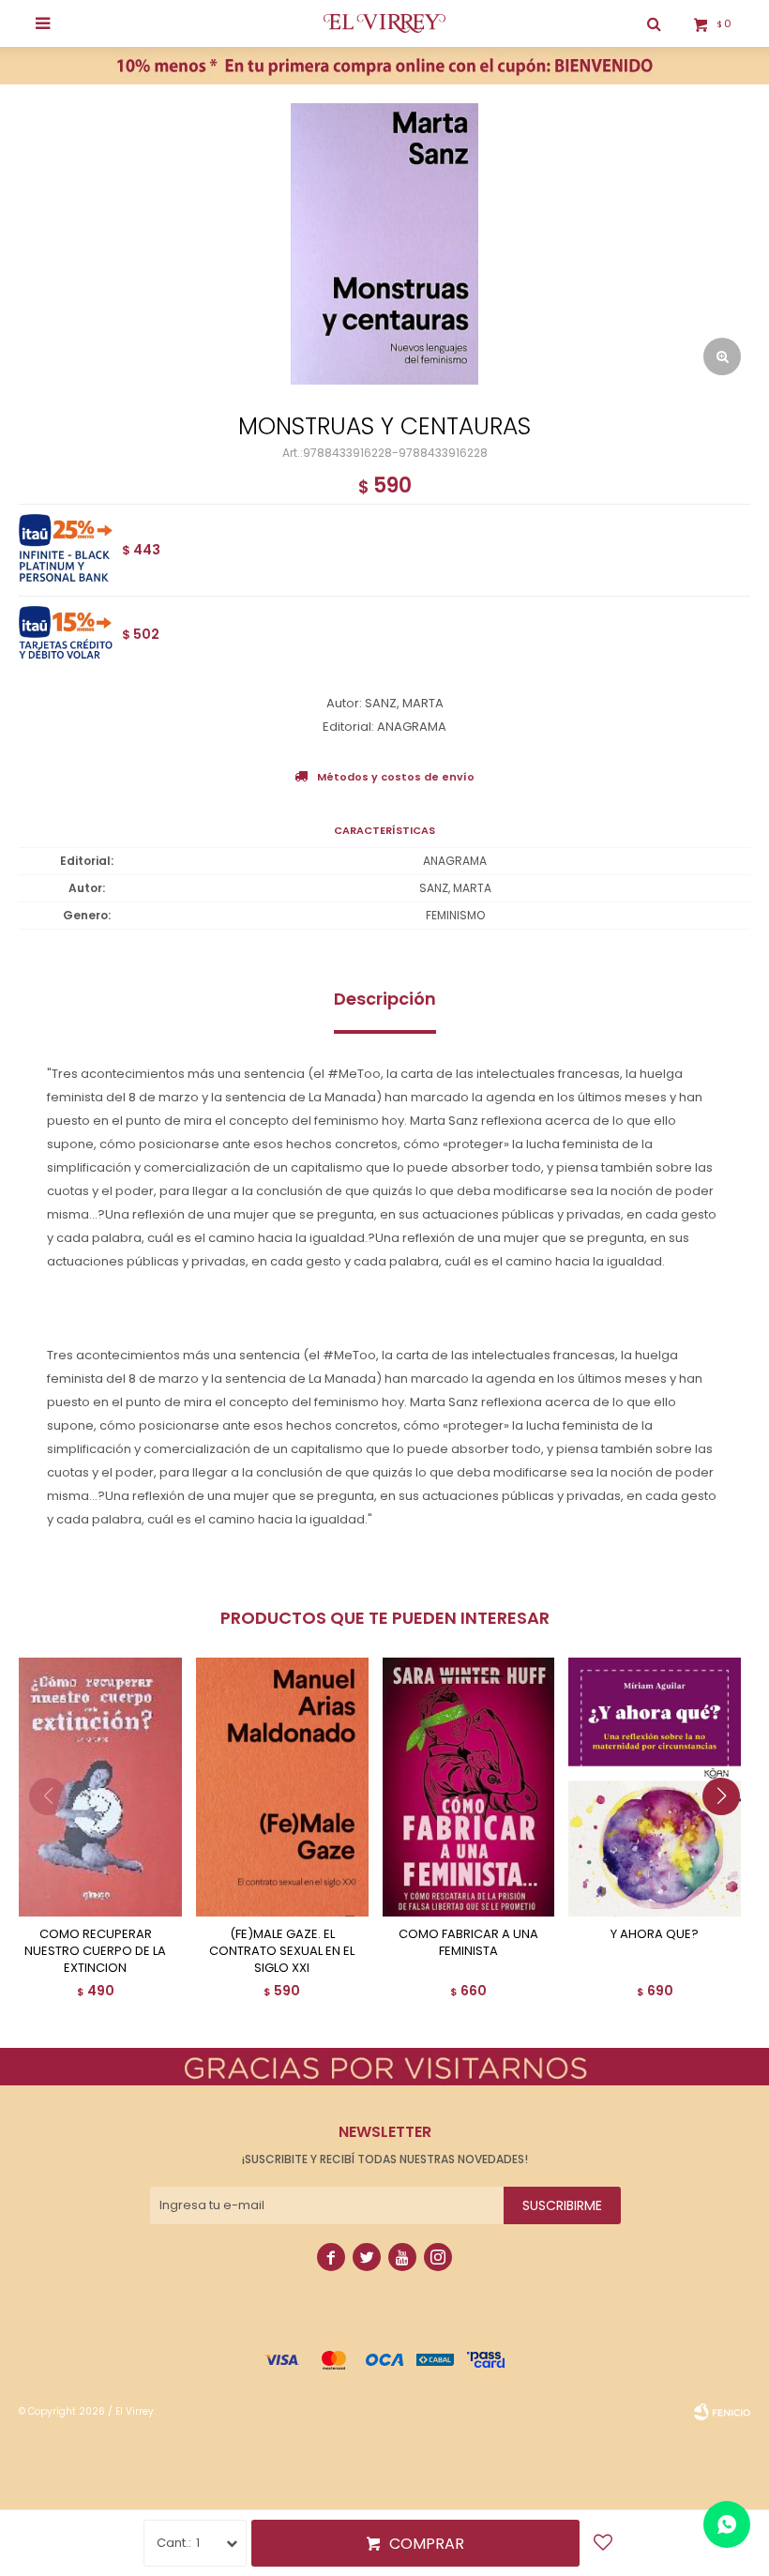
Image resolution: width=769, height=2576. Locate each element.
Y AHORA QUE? (655, 1934)
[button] (728, 1834)
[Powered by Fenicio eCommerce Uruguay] (722, 2412)
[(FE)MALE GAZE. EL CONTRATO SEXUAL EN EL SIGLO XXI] (282, 1787)
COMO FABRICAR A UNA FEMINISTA (468, 1943)
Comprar (427, 2544)
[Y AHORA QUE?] (655, 1787)
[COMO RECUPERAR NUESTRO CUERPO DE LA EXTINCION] (96, 1787)
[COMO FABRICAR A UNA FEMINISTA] (469, 1787)
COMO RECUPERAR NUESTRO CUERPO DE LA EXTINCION (95, 1951)
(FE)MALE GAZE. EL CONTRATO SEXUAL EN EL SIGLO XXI (282, 1951)
